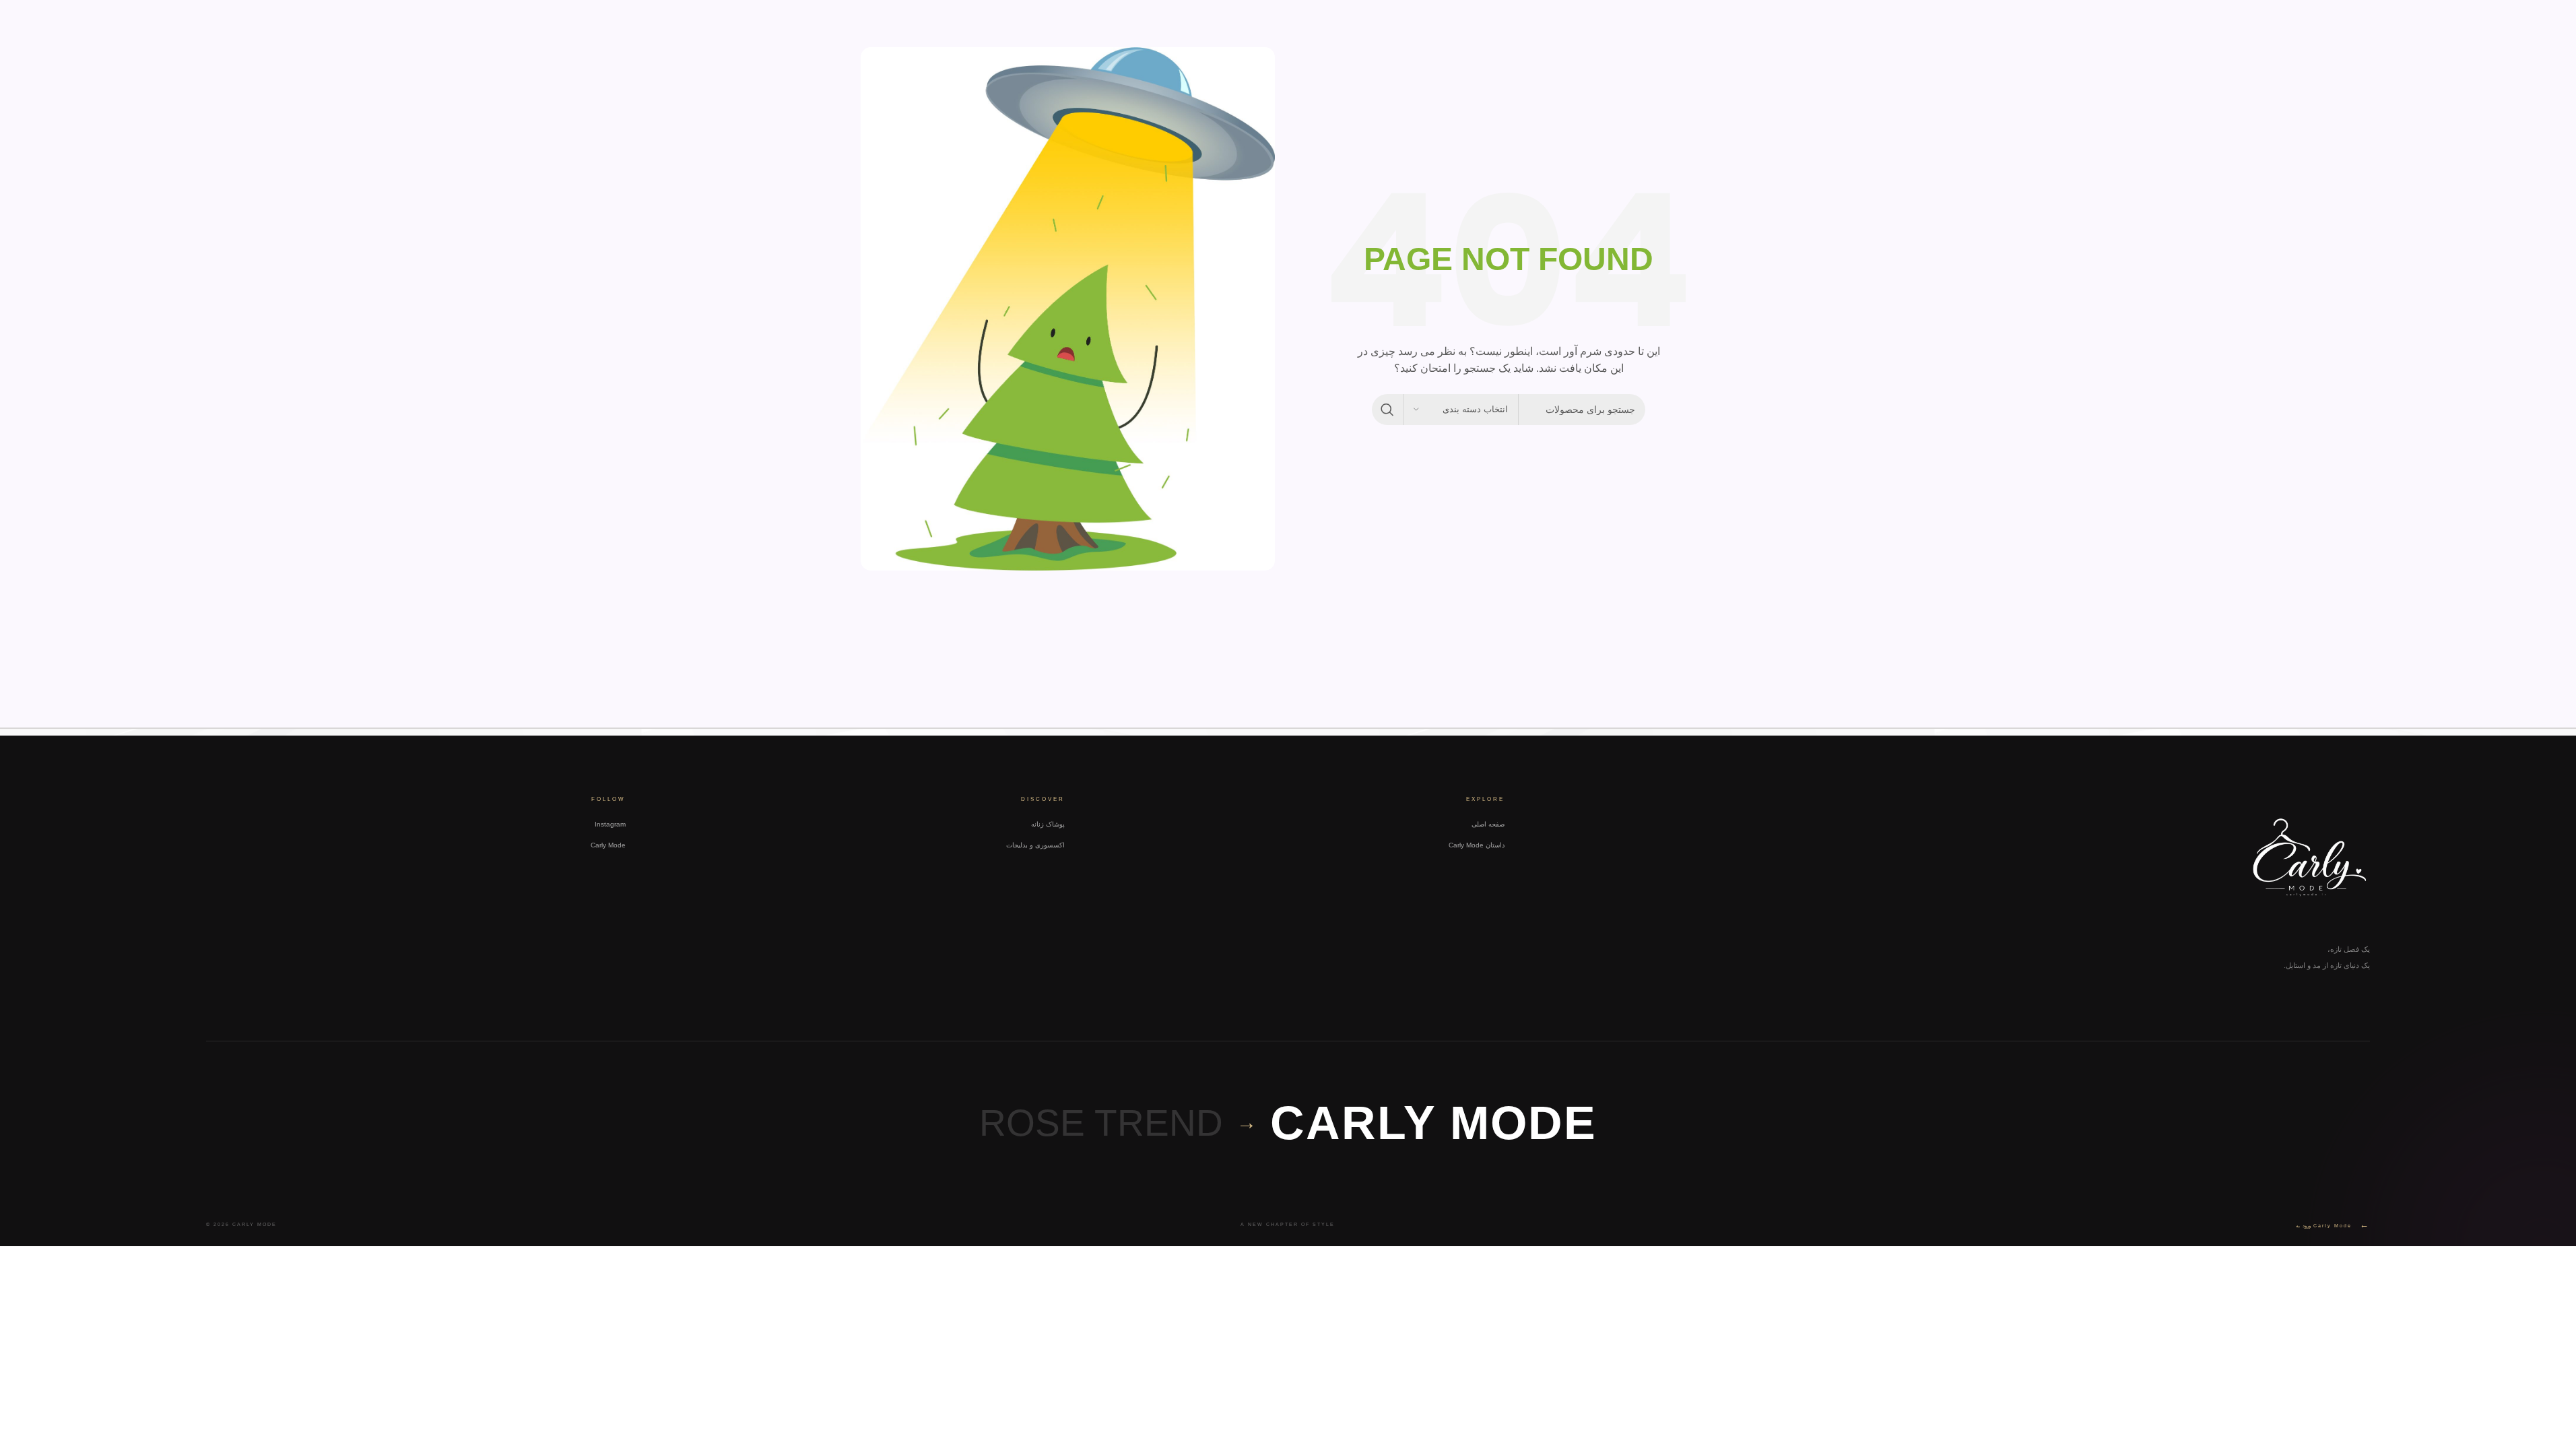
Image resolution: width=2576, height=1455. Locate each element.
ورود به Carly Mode (2333, 1224)
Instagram (610, 824)
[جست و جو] (1387, 410)
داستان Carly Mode (1477, 845)
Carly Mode (608, 845)
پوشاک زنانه (1048, 824)
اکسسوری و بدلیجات (1035, 845)
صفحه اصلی (1488, 824)
